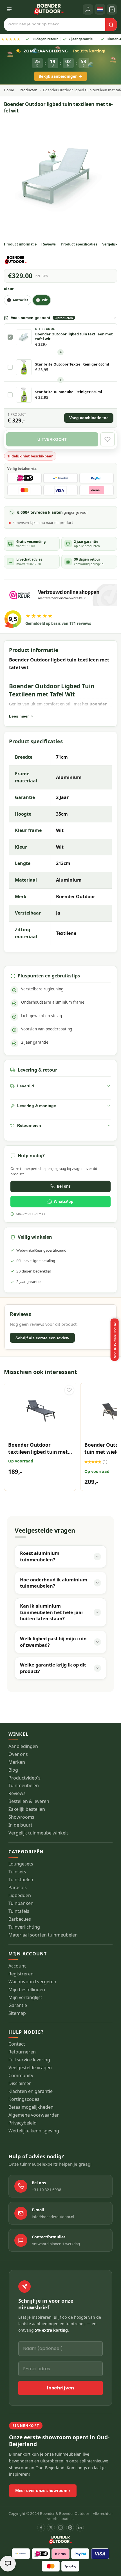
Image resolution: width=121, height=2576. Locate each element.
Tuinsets (17, 1872)
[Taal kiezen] (100, 9)
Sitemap (17, 2013)
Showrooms (21, 1817)
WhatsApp (64, 1201)
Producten (29, 90)
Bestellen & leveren (29, 1801)
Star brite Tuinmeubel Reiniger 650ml (69, 392)
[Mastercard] (51, 2566)
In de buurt (20, 1825)
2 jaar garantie (67, 39)
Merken (17, 1762)
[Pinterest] (70, 2528)
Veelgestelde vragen (30, 2068)
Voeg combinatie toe (89, 418)
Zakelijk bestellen (27, 1809)
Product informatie (20, 244)
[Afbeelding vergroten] (61, 176)
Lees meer (19, 716)
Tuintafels (19, 1911)
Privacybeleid (23, 2123)
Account (17, 1966)
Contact (17, 2044)
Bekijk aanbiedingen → (60, 76)
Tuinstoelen (21, 1880)
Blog (13, 1770)
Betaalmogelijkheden (31, 2107)
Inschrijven (60, 2388)
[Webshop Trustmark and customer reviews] (61, 595)
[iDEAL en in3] (41, 2554)
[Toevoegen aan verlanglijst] (69, 1390)
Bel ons (64, 1186)
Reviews (49, 244)
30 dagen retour (31, 39)
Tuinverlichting (24, 1927)
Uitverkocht (52, 439)
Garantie (18, 2005)
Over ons (18, 1754)
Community (21, 2076)
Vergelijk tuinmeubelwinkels (39, 1833)
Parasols (18, 1888)
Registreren (21, 1974)
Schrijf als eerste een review (42, 1338)
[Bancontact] (21, 2554)
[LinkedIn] (80, 2528)
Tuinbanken (21, 1903)
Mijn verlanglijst (25, 1998)
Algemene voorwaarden (34, 2115)
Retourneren (22, 2052)
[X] (51, 2528)
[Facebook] (41, 2528)
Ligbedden (20, 1896)
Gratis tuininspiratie (115, 1340)
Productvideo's (24, 1778)
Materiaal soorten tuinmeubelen (43, 1935)
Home (9, 90)
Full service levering (29, 2060)
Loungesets (21, 1864)
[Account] (88, 9)
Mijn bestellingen (27, 1990)
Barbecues (20, 1919)
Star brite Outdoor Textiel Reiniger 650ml (72, 364)
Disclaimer (20, 2083)
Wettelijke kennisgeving (34, 2131)
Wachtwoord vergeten (32, 1982)
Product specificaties (79, 244)
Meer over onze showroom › (43, 2490)
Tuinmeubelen (24, 1786)
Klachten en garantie (31, 2091)
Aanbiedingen (23, 1746)
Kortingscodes (24, 2099)
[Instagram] (60, 2528)
